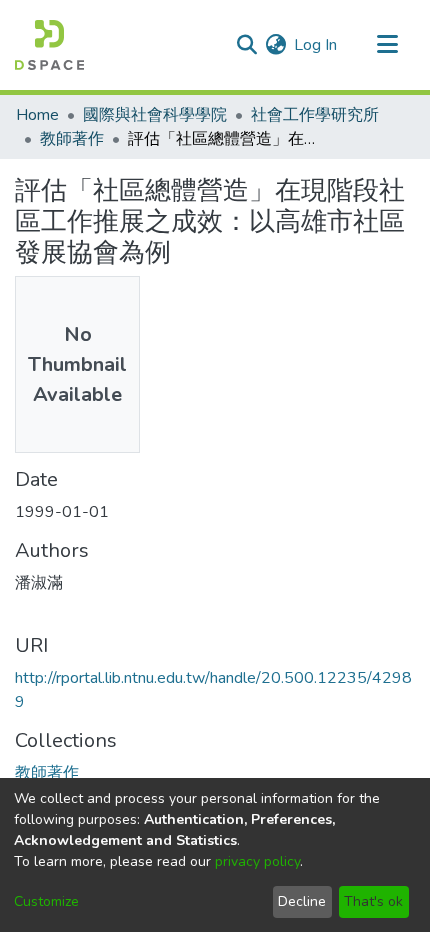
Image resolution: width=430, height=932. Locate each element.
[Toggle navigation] (387, 45)
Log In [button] (316, 45)
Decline (302, 901)
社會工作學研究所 (315, 115)
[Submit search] (246, 45)
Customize (46, 901)
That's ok (373, 901)
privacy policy (257, 861)
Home (37, 115)
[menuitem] (275, 45)
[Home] (49, 45)
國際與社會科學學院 (155, 115)
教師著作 (72, 139)
